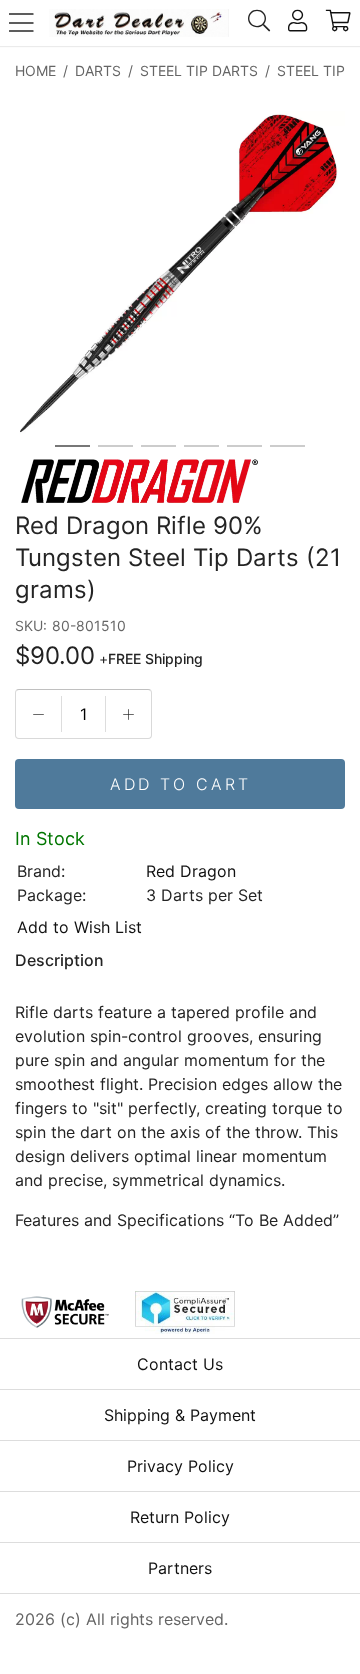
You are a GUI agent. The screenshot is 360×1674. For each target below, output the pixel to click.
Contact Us (180, 1364)
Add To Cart (180, 784)
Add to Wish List (79, 927)
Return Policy (180, 1517)
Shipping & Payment (180, 1415)
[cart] (338, 23)
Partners (180, 1568)
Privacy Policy (180, 1466)
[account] (297, 23)
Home (35, 70)
